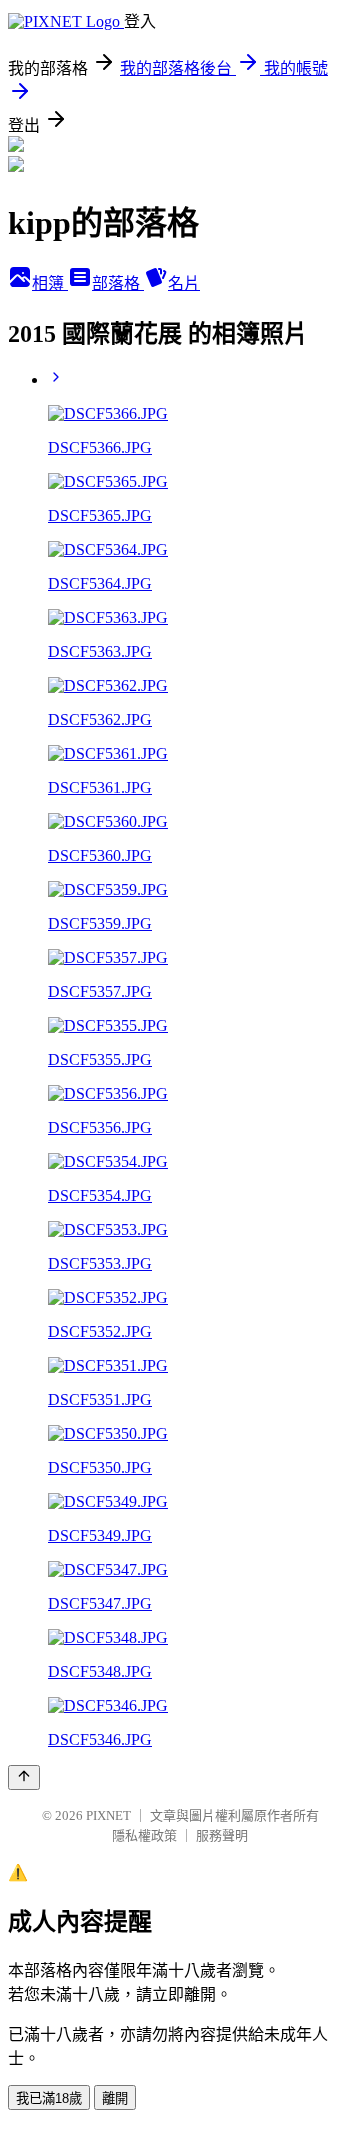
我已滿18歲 (49, 2098)
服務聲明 (222, 1835)
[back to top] (24, 1777)
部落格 (118, 283)
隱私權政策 (144, 1835)
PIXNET (108, 1815)
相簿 (50, 283)
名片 (184, 283)
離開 (115, 2098)
